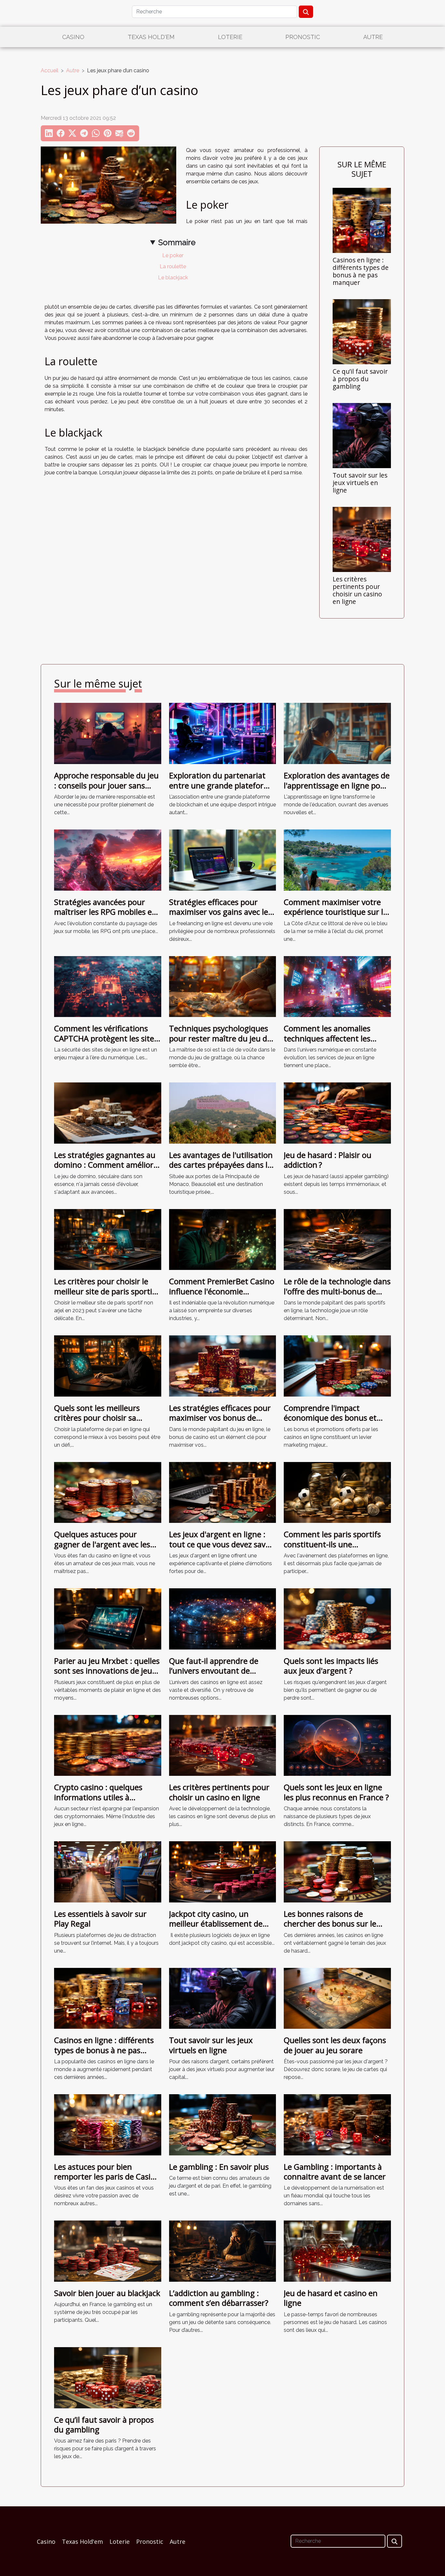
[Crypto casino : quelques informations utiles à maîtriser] (108, 1745)
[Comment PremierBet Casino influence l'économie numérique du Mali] (223, 1239)
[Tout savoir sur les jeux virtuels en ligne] (362, 435)
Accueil (50, 70)
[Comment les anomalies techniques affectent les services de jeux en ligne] (337, 986)
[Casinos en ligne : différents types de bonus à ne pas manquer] (362, 220)
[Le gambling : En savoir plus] (223, 2124)
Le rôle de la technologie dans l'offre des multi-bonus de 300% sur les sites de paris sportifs (337, 1296)
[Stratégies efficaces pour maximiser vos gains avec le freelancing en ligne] (223, 860)
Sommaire (177, 242)
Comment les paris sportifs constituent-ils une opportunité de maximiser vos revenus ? (332, 1549)
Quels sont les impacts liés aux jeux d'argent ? (331, 1666)
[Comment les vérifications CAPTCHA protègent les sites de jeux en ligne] (108, 986)
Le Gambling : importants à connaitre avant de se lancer (335, 2172)
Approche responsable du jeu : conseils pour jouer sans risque (106, 785)
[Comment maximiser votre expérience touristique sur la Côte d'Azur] (337, 860)
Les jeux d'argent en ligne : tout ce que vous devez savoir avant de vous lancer (222, 1544)
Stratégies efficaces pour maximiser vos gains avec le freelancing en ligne (219, 912)
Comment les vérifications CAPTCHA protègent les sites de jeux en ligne (106, 1038)
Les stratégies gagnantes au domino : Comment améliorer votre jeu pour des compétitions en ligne (108, 1170)
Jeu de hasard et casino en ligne (331, 2298)
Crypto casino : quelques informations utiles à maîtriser (98, 1797)
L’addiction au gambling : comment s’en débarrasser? (219, 2298)
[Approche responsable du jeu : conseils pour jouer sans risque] (108, 733)
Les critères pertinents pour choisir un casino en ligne (357, 590)
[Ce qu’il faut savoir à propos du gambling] (362, 331)
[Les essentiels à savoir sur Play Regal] (108, 1871)
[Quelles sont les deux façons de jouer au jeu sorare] (337, 1998)
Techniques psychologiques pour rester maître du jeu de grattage (220, 1038)
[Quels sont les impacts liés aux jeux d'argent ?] (337, 1618)
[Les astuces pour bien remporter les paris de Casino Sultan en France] (108, 2124)
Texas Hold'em (151, 37)
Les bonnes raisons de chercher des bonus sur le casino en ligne (330, 1924)
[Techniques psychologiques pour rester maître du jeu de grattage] (223, 986)
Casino (73, 37)
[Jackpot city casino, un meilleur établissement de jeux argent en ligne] (223, 1871)
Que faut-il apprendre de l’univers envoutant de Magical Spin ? (214, 1671)
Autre (373, 37)
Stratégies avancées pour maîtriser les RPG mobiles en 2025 (105, 912)
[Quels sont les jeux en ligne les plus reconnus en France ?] (337, 1745)
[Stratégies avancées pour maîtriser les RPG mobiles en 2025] (108, 860)
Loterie (230, 37)
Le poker (173, 255)
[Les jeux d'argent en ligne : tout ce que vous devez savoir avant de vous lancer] (223, 1492)
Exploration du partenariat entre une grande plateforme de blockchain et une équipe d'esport (222, 790)
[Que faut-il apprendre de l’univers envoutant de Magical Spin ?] (223, 1618)
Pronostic (303, 37)
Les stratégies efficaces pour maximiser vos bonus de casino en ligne (220, 1418)
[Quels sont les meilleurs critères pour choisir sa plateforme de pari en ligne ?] (108, 1365)
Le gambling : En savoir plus (219, 2167)
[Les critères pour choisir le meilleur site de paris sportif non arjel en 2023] (108, 1239)
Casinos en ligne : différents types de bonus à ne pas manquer (361, 271)
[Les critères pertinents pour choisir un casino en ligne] (362, 539)
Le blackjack (173, 278)
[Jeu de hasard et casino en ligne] (337, 2251)
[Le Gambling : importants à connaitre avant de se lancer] (337, 2124)
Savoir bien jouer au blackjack (107, 2293)
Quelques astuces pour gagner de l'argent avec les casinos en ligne (102, 1544)
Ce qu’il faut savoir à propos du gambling (360, 379)
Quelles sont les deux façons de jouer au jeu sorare (335, 2045)
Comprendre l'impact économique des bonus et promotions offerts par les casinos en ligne (331, 1423)
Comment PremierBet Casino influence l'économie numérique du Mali (222, 1291)
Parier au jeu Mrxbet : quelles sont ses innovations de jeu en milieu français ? (107, 1671)
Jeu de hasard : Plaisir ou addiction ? (328, 1160)
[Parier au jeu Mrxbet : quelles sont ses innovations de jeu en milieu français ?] (108, 1618)
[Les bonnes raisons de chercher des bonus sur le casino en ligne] (337, 1871)
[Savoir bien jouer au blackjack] (108, 2251)
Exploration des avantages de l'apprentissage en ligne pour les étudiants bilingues (337, 785)
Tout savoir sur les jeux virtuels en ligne (360, 483)
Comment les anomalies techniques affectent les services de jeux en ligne (327, 1038)
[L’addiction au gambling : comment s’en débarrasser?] (223, 2251)
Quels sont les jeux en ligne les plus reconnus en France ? (336, 1792)
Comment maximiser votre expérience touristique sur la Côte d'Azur (336, 912)
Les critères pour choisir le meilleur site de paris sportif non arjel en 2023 (105, 1291)
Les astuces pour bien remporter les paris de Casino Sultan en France (107, 2177)
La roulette (173, 266)
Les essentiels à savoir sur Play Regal (100, 1919)
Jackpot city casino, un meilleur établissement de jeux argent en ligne (216, 1924)
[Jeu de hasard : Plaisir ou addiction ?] (337, 1113)
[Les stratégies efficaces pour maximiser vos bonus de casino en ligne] (223, 1365)
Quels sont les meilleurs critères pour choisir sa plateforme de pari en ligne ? (106, 1418)
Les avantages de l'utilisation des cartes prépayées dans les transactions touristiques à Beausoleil (222, 1170)
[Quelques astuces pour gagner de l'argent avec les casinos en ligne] (108, 1492)
